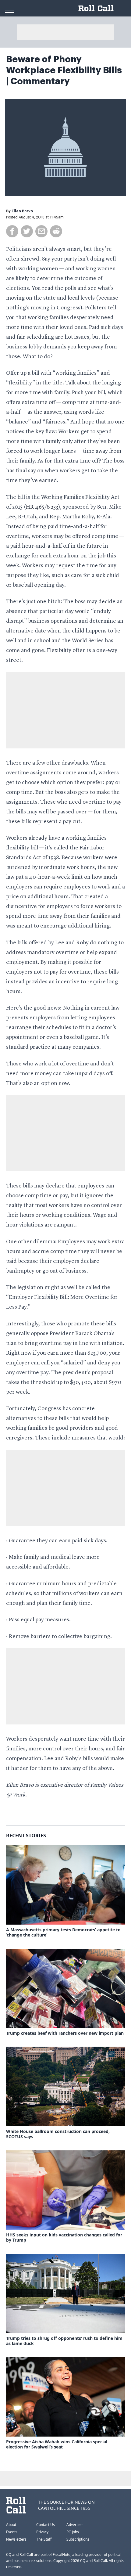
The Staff (44, 2539)
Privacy (42, 2532)
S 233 (53, 507)
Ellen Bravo (22, 211)
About (11, 2525)
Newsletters (16, 2539)
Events (12, 2532)
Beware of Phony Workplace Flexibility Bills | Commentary (64, 70)
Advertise (74, 2525)
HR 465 (35, 507)
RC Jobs (73, 2532)
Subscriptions (78, 2539)
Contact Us (46, 2525)
